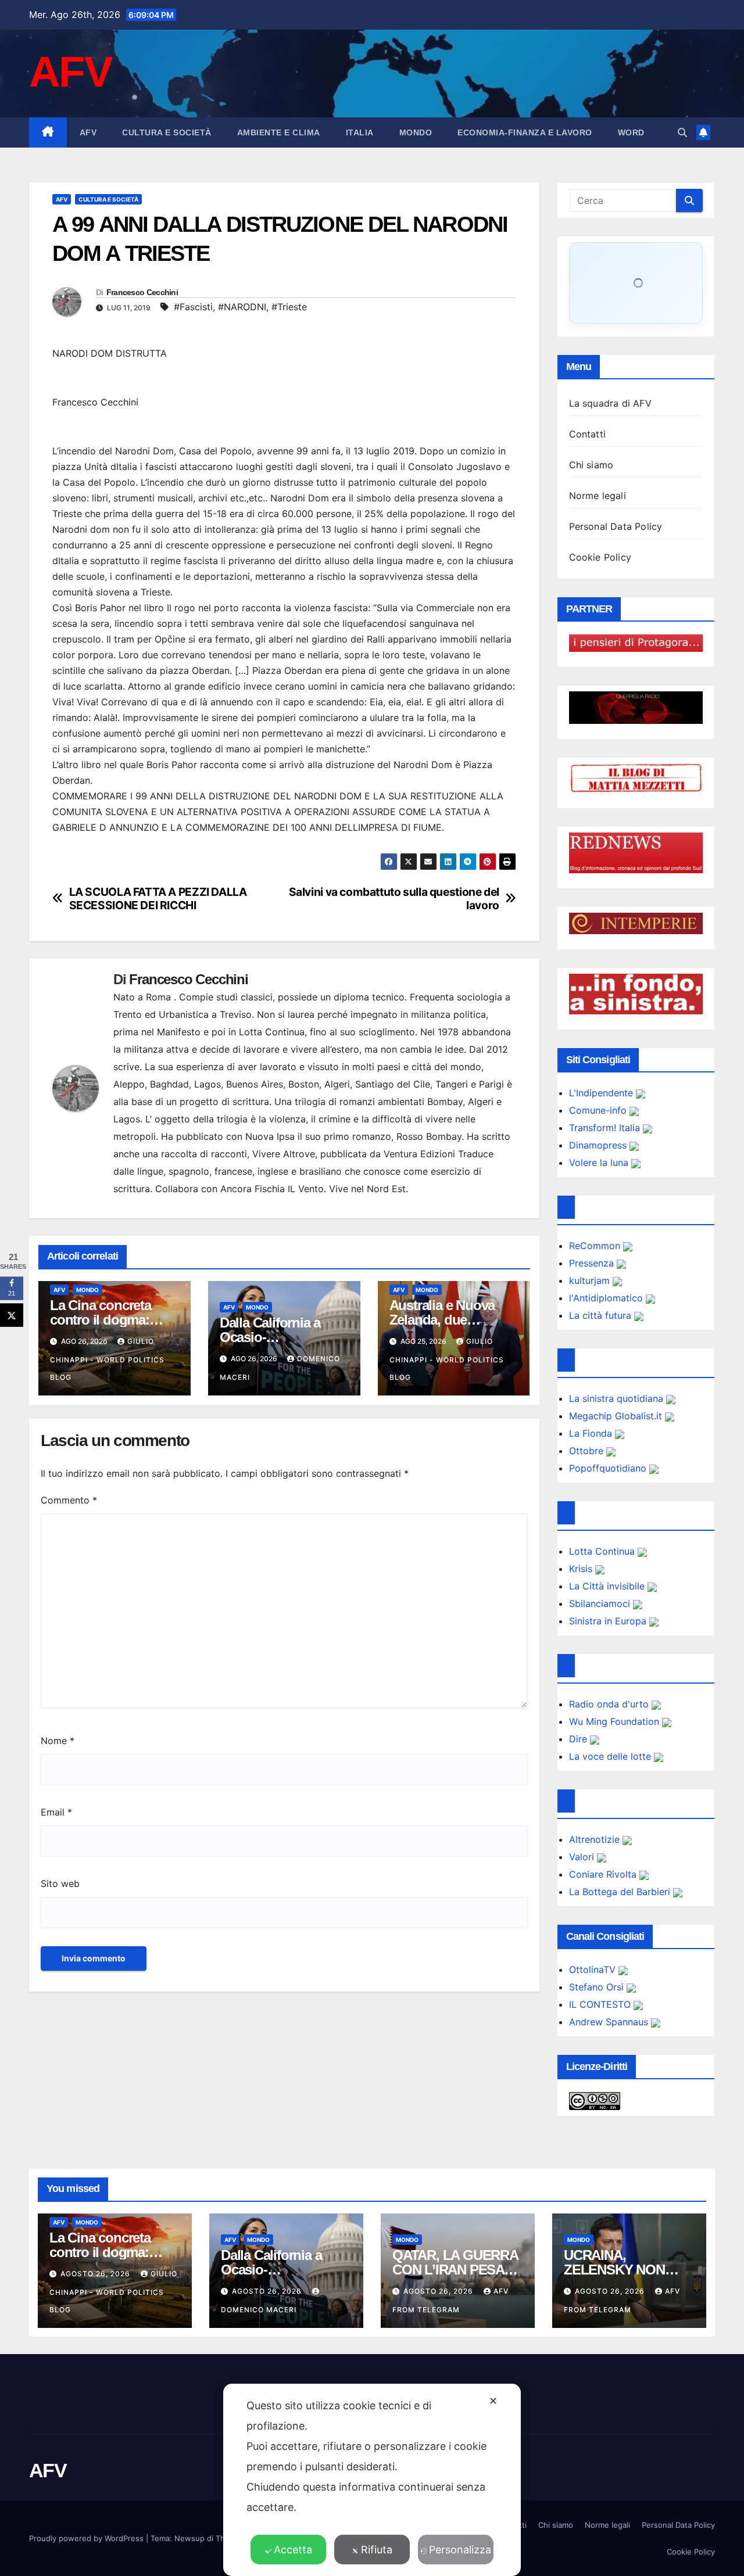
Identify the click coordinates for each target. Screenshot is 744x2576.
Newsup (189, 2538)
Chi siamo (591, 465)
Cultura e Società (167, 132)
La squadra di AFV (610, 403)
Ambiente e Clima (279, 132)
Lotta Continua (603, 1551)
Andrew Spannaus (610, 2022)
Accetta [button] (293, 2550)
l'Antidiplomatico (607, 1298)
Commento (69, 1500)
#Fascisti (193, 307)
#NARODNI (242, 307)
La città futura (602, 1315)
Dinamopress (599, 1145)
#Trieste (289, 307)
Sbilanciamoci (601, 1603)
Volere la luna (600, 1163)
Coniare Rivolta (604, 1874)
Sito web (60, 1883)
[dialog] (372, 2480)
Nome (58, 1741)
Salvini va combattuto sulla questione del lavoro (394, 899)
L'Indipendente (602, 1093)
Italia (360, 132)
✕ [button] (493, 2401)
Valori (583, 1857)
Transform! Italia (606, 1128)
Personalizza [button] (460, 2550)
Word (631, 132)
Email (56, 1812)
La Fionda (592, 1433)
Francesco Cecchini (142, 292)
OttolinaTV (594, 1969)
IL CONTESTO (601, 2004)
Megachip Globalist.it (617, 1416)
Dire (580, 1739)
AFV (70, 72)
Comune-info (599, 1110)
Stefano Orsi (598, 1987)
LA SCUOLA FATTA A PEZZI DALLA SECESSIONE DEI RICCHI (158, 899)
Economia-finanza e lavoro (525, 132)
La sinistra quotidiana (618, 1398)
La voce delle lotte (611, 1756)
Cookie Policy (600, 557)
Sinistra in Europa (609, 1621)
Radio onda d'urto (610, 1704)
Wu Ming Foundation (616, 1721)
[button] (682, 132)
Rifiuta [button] (377, 2550)
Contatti (588, 434)
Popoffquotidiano (609, 1468)
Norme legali (598, 496)
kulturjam (591, 1280)
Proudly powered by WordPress (87, 2538)
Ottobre (588, 1451)
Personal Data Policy (616, 526)
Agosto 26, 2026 (96, 2274)
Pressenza (593, 1263)
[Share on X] (12, 1315)
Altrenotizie (596, 1839)
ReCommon (596, 1246)
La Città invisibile (608, 1586)
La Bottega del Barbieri (621, 1892)
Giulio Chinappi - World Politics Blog (107, 1359)
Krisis (582, 1569)
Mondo (416, 132)
